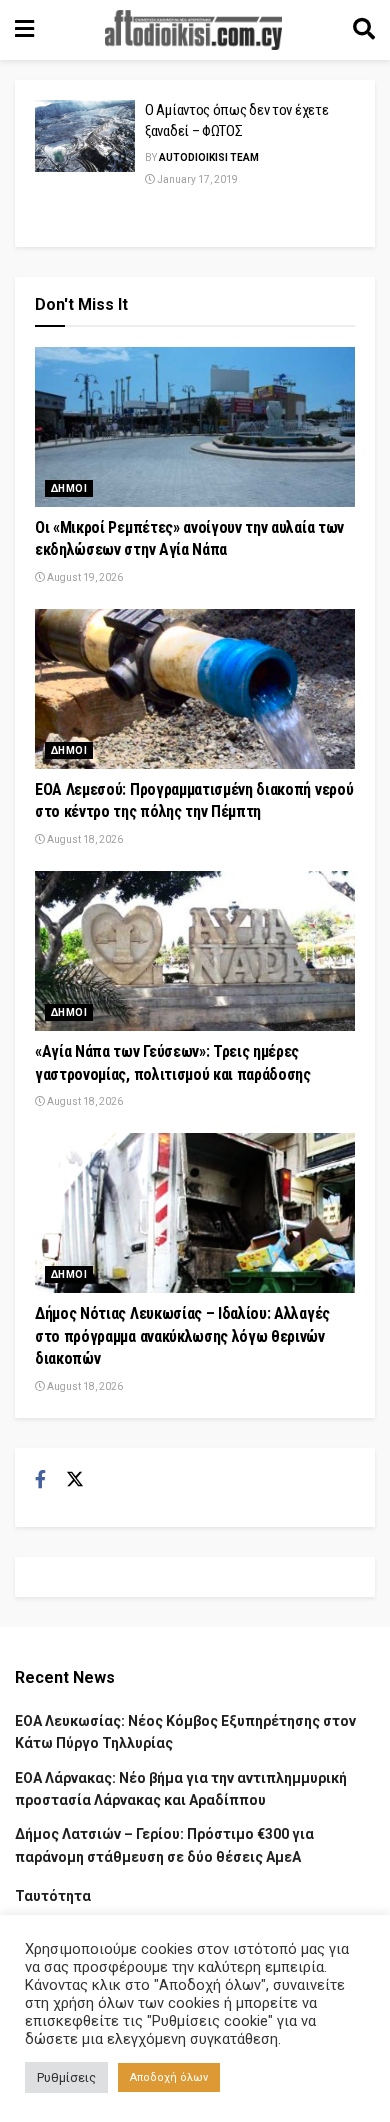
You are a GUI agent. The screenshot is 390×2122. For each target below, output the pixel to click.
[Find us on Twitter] (75, 1480)
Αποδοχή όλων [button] (169, 2077)
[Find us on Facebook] (40, 1480)
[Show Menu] (24, 30)
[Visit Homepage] (194, 30)
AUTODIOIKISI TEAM (209, 157)
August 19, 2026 (84, 577)
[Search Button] (364, 30)
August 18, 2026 (84, 839)
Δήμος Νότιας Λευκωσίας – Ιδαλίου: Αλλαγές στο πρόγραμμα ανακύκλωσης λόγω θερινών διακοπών (182, 1336)
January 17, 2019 (196, 179)
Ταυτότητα (53, 1896)
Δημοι (69, 488)
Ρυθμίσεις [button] (66, 2077)
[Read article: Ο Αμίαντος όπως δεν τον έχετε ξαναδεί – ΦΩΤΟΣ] (85, 136)
